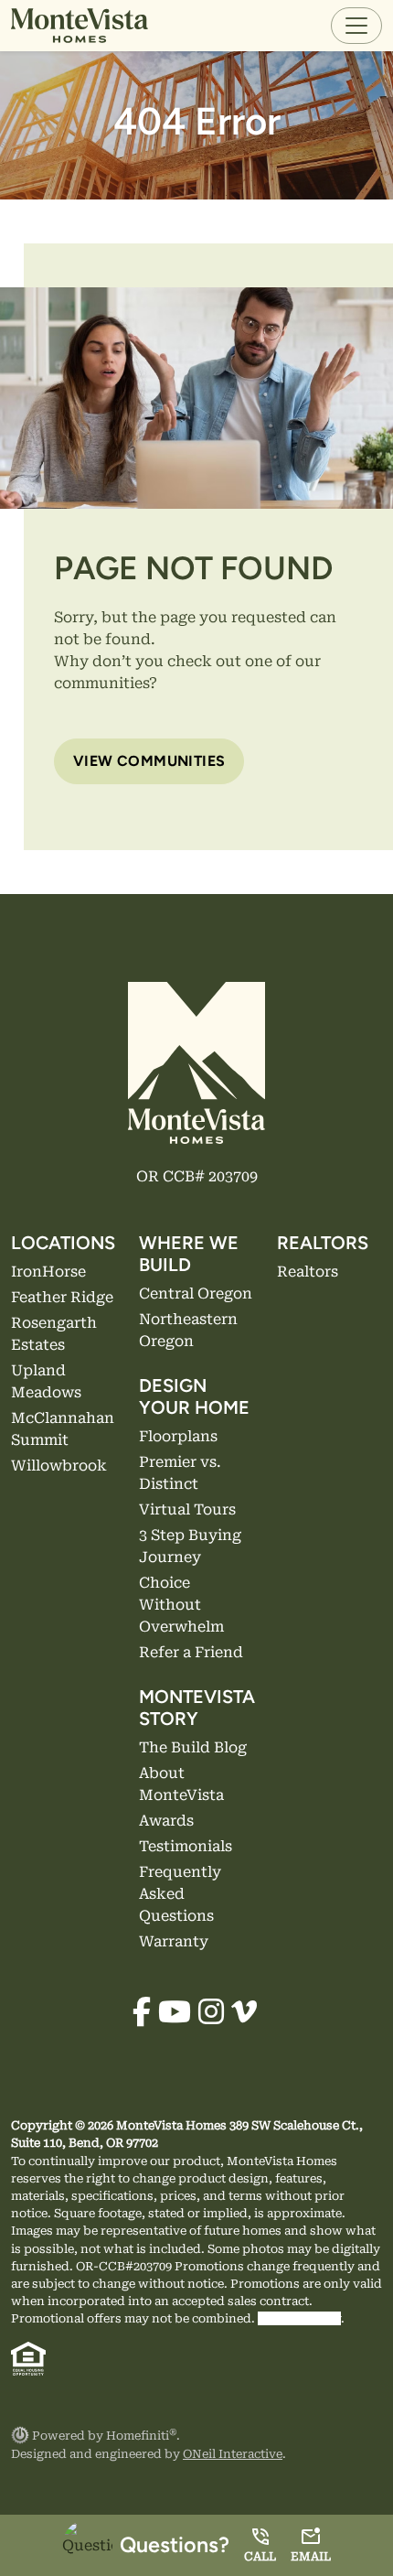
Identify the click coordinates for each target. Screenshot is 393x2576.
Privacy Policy (299, 2318)
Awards (166, 1821)
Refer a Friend (191, 1652)
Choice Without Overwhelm (181, 1605)
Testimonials (186, 1846)
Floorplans (178, 1436)
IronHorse (48, 1272)
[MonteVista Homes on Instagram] (211, 2013)
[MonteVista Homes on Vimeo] (244, 2013)
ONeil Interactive (233, 2454)
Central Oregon (196, 1293)
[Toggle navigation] (356, 26)
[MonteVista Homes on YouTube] (175, 2013)
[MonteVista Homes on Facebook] (142, 2013)
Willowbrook (59, 1466)
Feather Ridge (62, 1297)
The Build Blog (193, 1747)
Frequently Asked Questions (180, 1894)
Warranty (174, 1941)
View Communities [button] (149, 761)
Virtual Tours (187, 1509)
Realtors (308, 1272)
